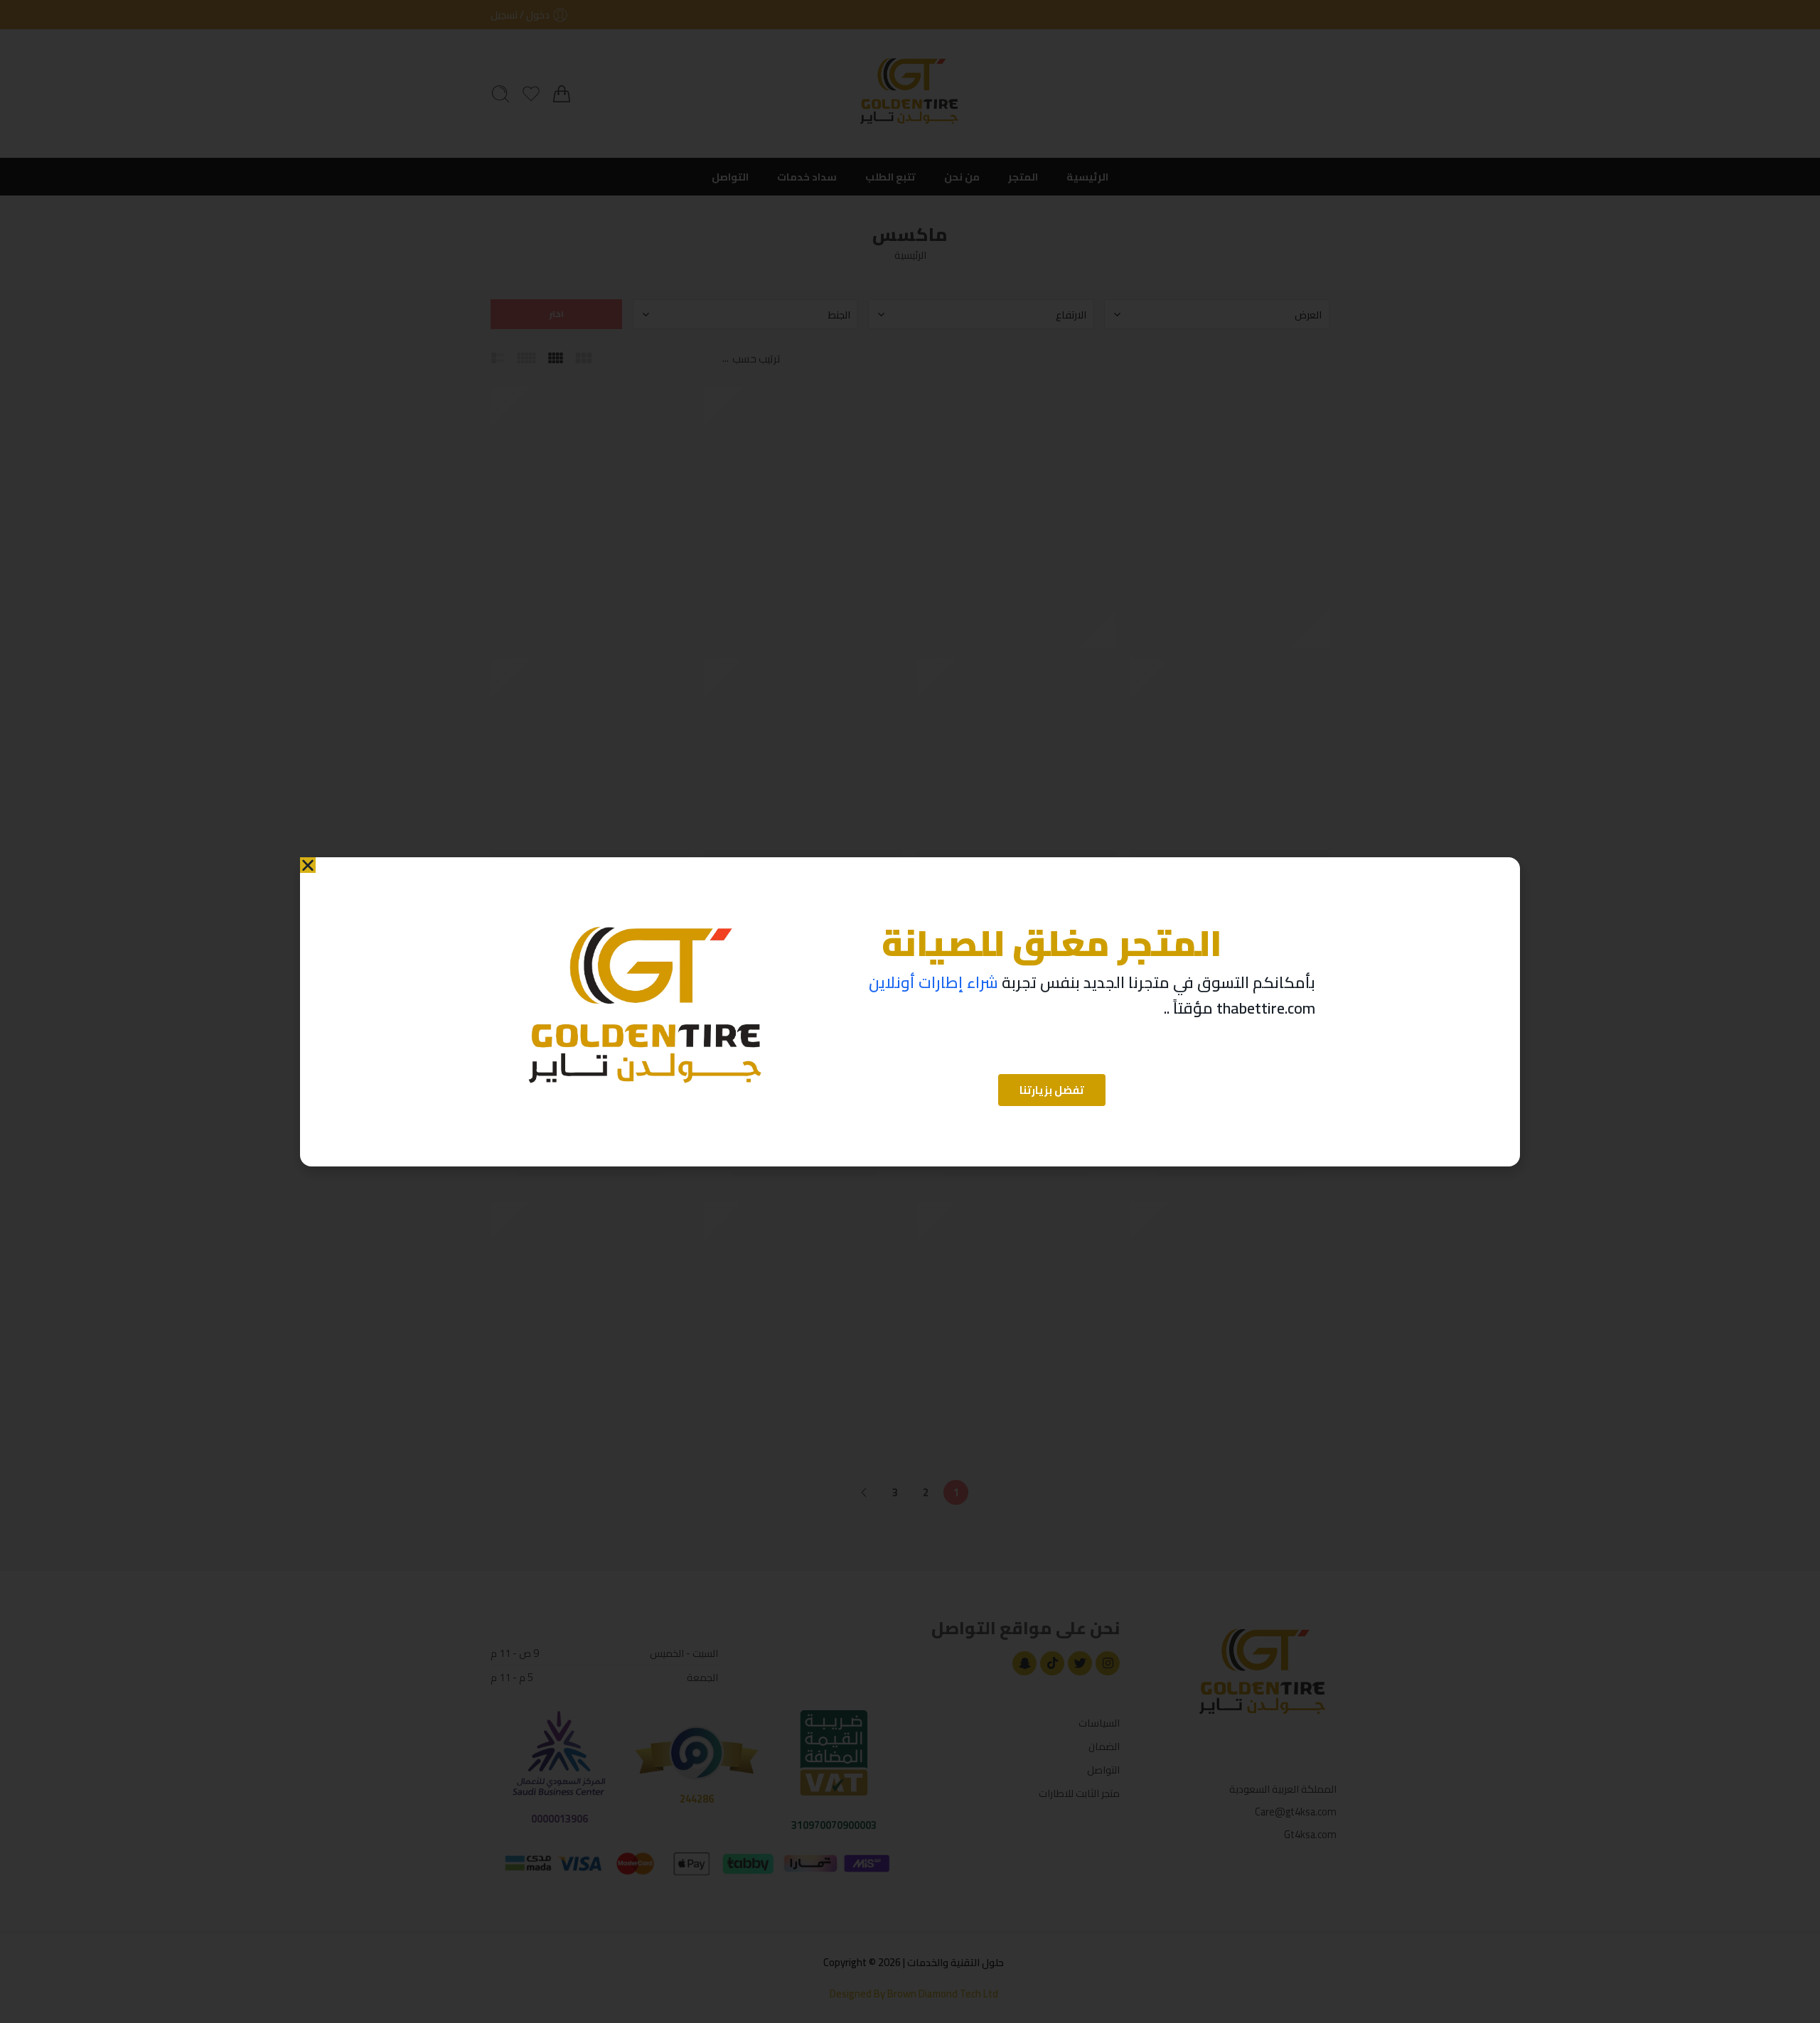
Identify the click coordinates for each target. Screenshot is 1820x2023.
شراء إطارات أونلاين (933, 982)
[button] (308, 865)
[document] (910, 1011)
